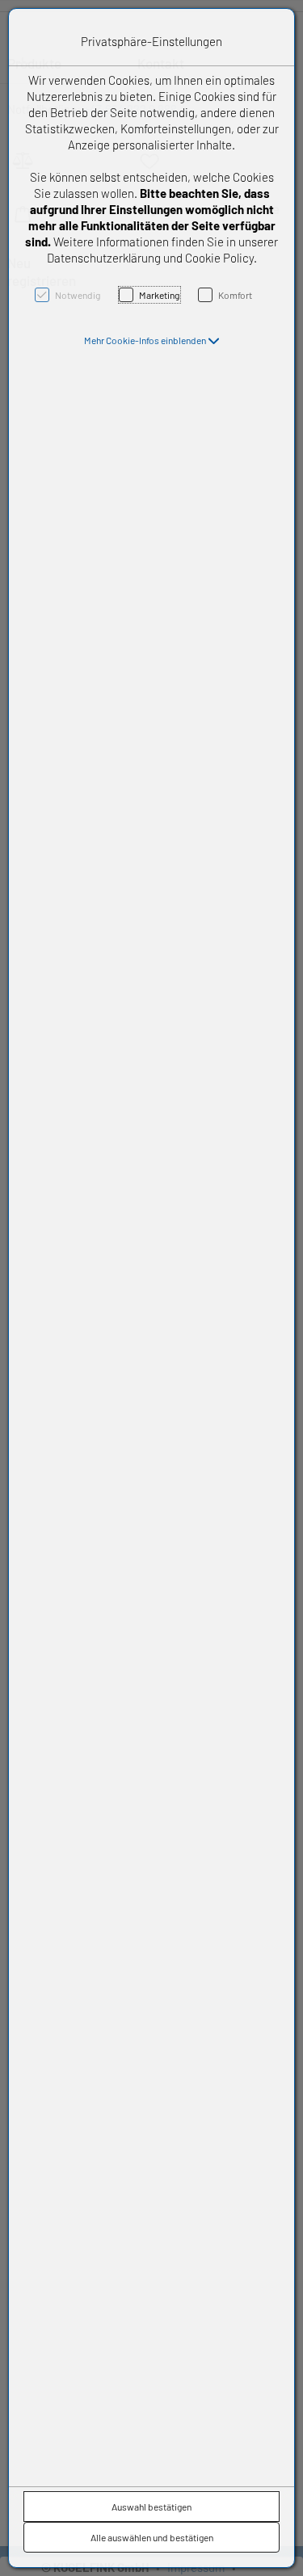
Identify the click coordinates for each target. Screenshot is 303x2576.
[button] (152, 340)
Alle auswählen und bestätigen (152, 2537)
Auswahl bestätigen (151, 2507)
